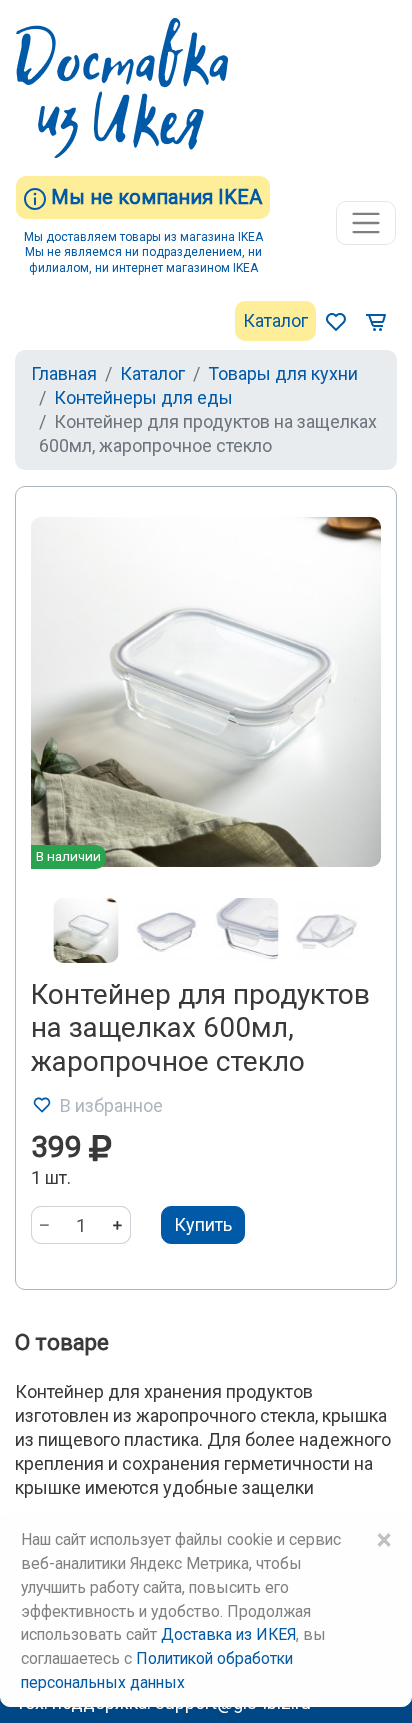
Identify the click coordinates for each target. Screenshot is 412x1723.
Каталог (275, 320)
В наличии (68, 856)
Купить (203, 1224)
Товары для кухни (283, 373)
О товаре (62, 1342)
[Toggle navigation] (366, 223)
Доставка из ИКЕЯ (228, 1634)
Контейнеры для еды (143, 397)
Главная (64, 373)
